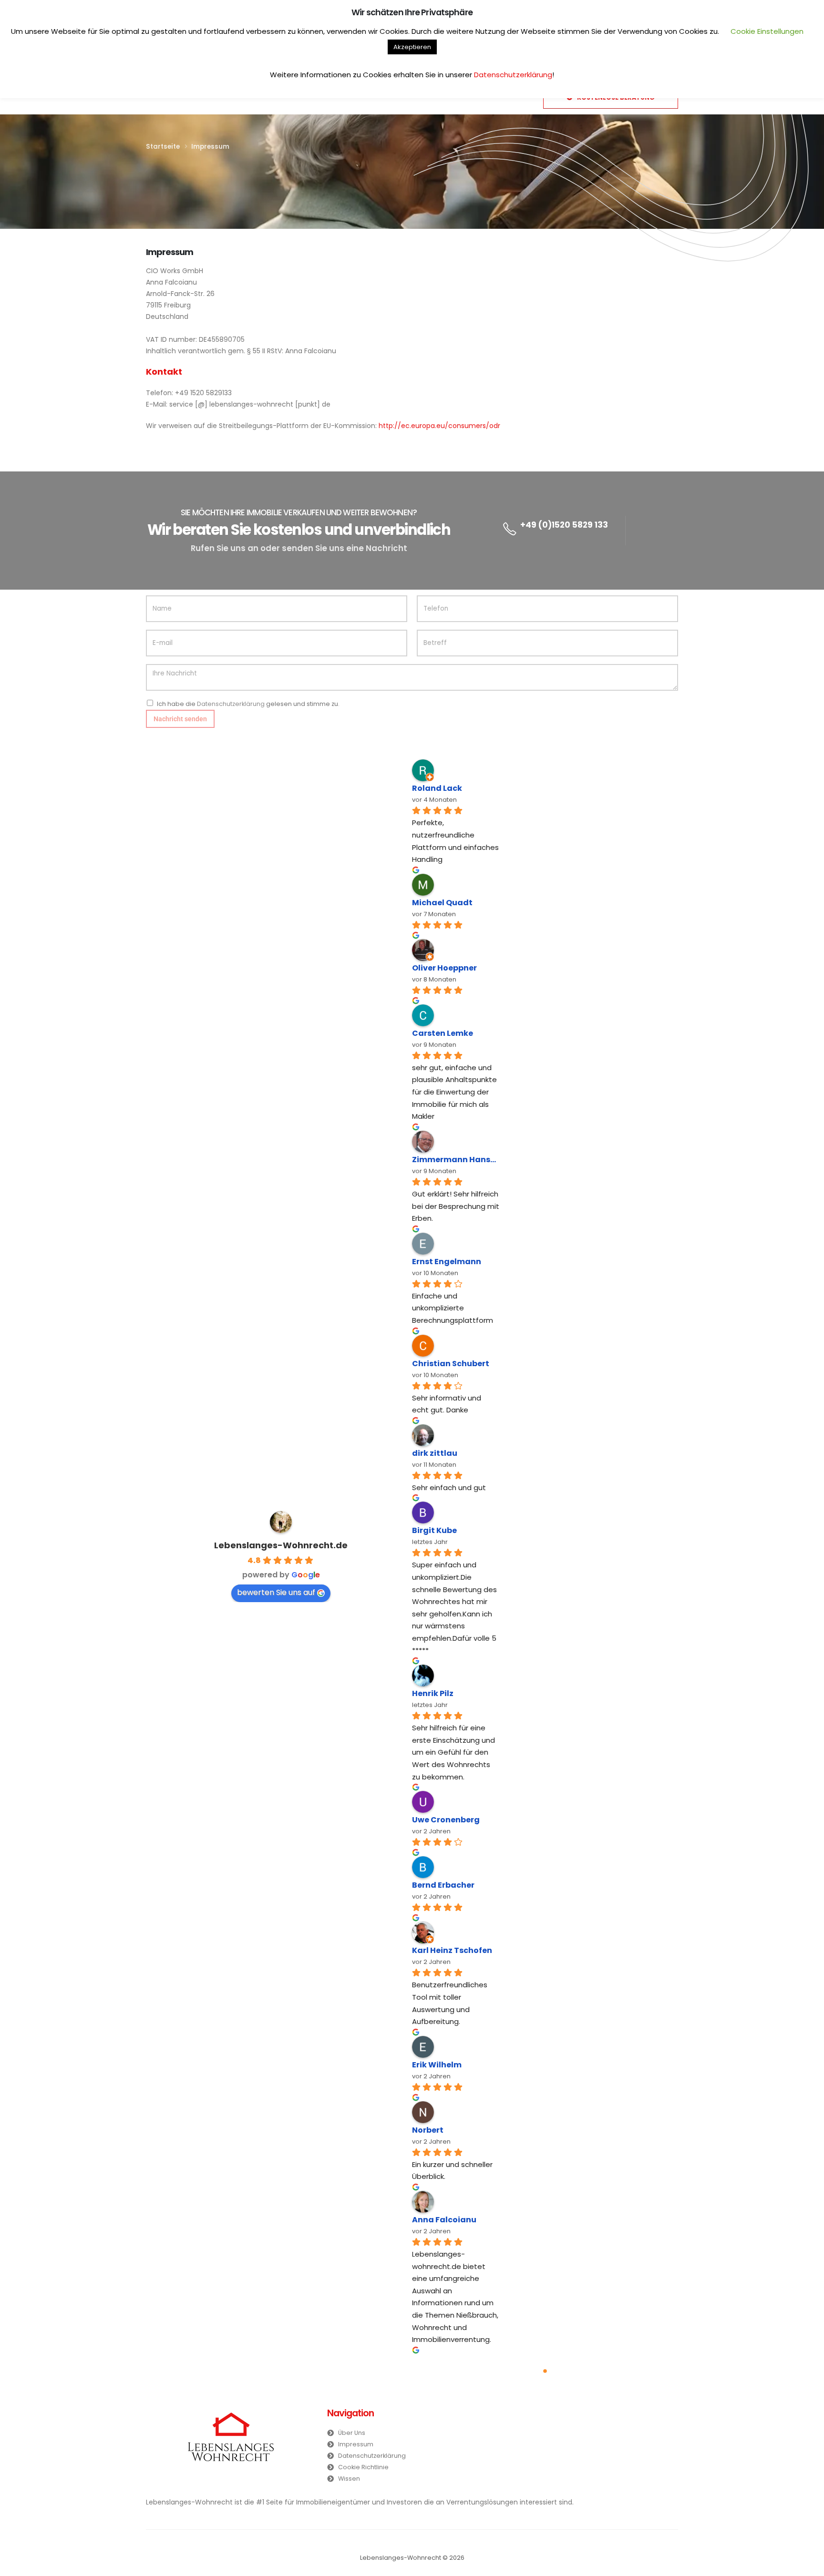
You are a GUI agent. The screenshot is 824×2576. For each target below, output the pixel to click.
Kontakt (164, 372)
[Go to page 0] (545, 2371)
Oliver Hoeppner (444, 968)
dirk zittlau (435, 1453)
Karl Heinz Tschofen (452, 1950)
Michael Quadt (442, 903)
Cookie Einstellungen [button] (767, 31)
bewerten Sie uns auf (276, 1592)
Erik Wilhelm (437, 2065)
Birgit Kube (434, 1530)
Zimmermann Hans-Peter (456, 1160)
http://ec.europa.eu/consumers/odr (439, 426)
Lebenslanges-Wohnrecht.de (281, 1545)
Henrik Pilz (433, 1693)
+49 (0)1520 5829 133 (564, 525)
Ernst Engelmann (447, 1262)
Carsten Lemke (443, 1033)
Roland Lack (437, 788)
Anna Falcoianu (444, 2220)
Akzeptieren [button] (412, 47)
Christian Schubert (451, 1364)
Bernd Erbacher (443, 1885)
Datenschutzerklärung (231, 704)
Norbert (428, 2130)
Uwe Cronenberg (446, 1820)
